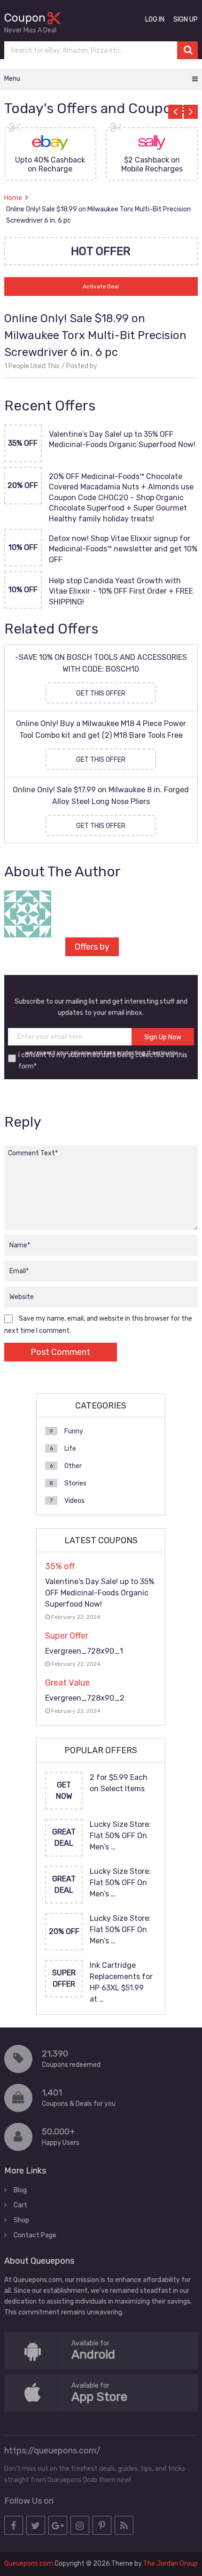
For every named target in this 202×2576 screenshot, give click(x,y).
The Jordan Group (171, 2564)
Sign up (186, 19)
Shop (21, 2220)
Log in (155, 19)
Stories (75, 1483)
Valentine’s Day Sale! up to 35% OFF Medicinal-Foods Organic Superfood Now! (122, 439)
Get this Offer (101, 693)
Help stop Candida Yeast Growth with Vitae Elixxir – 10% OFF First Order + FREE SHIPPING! (121, 591)
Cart (20, 2205)
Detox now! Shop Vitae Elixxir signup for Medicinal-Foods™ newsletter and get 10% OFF (123, 549)
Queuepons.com (29, 2564)
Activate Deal (101, 286)
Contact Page (35, 2235)
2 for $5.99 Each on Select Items (119, 1783)
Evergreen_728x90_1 (84, 1651)
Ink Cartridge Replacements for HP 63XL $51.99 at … (121, 1982)
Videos (74, 1501)
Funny (74, 1431)
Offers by (92, 947)
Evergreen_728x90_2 (85, 1698)
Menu (12, 79)
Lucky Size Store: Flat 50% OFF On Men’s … (120, 1836)
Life (70, 1449)
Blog (20, 2190)
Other (73, 1466)
